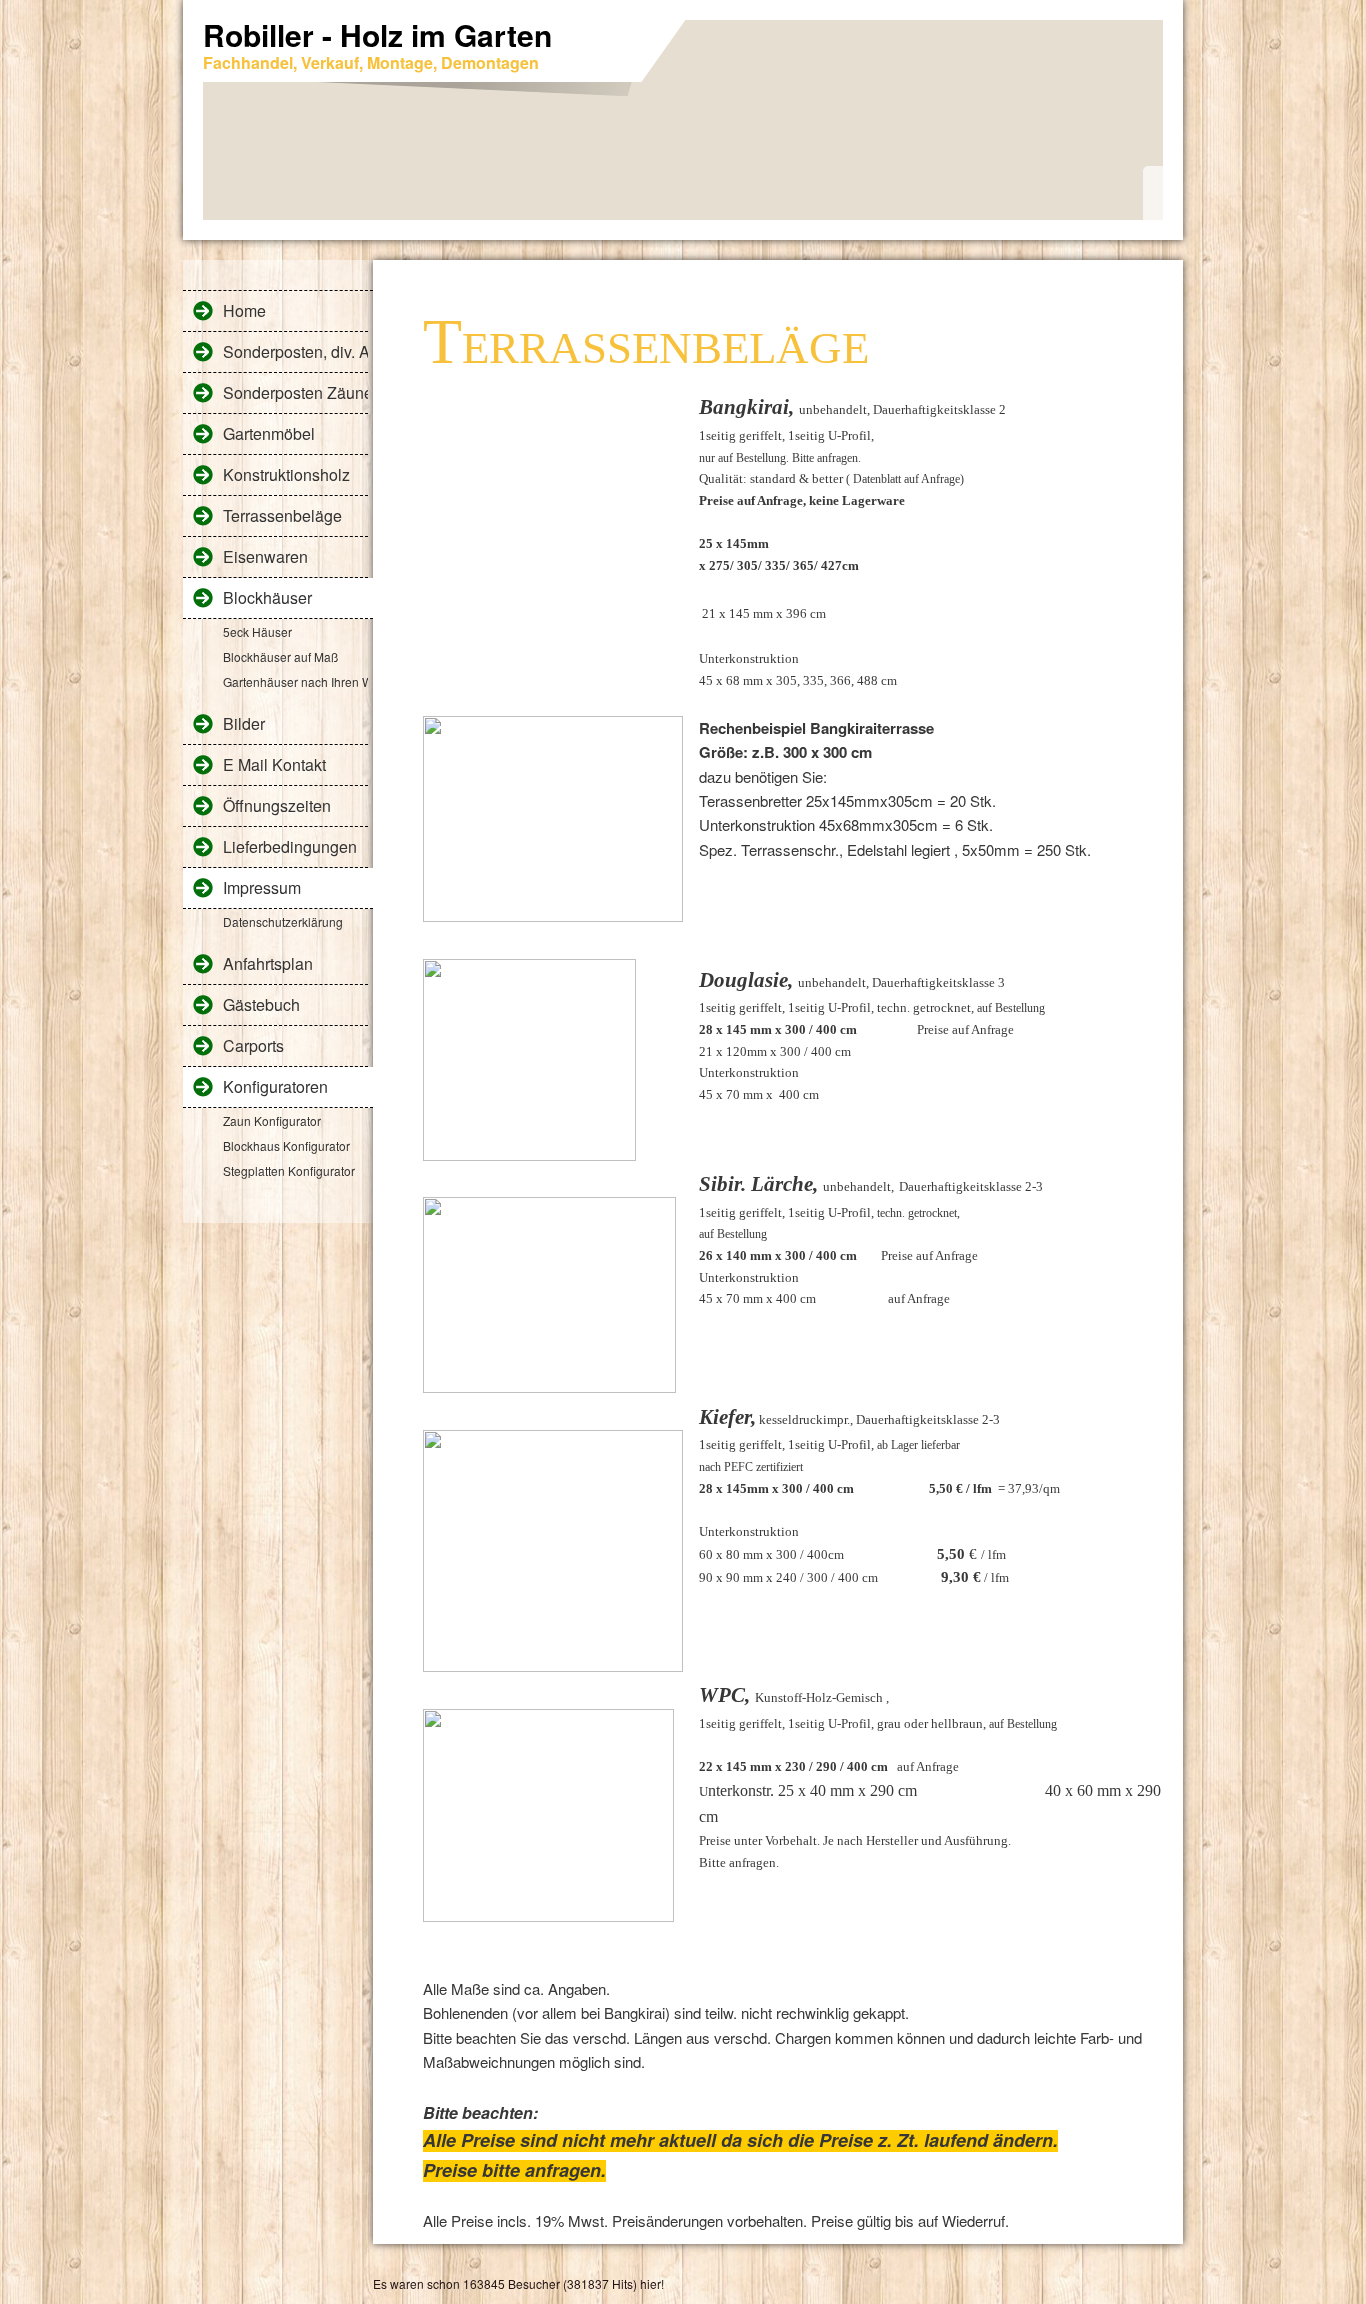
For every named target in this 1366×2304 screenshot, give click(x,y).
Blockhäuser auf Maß (280, 656)
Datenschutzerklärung (283, 921)
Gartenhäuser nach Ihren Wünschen (295, 681)
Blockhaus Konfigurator (286, 1145)
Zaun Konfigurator (272, 1120)
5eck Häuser (257, 631)
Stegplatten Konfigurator (289, 1170)
